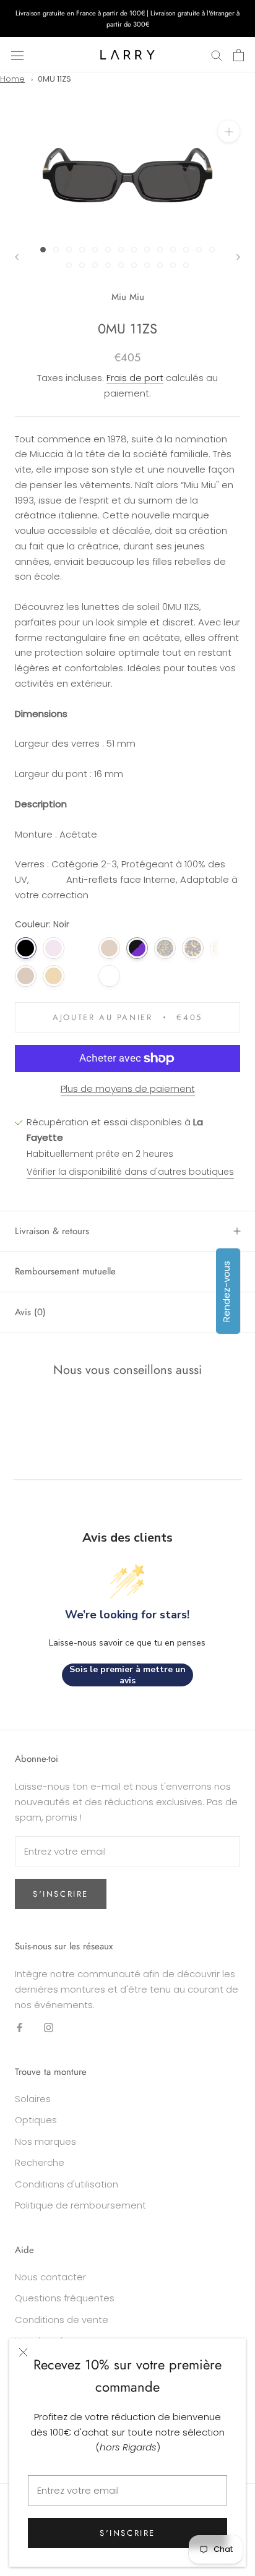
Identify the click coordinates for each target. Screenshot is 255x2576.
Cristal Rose (54, 948)
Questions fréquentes (65, 2298)
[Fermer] (23, 2352)
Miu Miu (128, 297)
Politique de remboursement (80, 2205)
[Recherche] (217, 55)
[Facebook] (19, 2027)
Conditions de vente (62, 2320)
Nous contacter (50, 2277)
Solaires (33, 2099)
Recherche (40, 2162)
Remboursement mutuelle (65, 1271)
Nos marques (45, 2141)
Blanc (109, 976)
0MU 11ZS (54, 79)
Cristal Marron (109, 948)
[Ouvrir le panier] (239, 55)
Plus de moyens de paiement (128, 1088)
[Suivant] (238, 257)
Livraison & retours (52, 1231)
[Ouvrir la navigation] (17, 55)
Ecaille (221, 948)
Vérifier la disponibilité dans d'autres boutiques (130, 1172)
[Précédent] (17, 257)
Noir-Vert (81, 976)
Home (12, 79)
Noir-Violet (137, 948)
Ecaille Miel (193, 948)
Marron (26, 976)
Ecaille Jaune (165, 948)
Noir (26, 948)
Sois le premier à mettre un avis (127, 1675)
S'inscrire (127, 2533)
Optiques (36, 2120)
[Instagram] (49, 2027)
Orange (54, 976)
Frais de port (135, 378)
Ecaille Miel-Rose (81, 948)
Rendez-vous (226, 1291)
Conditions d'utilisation (67, 2184)
